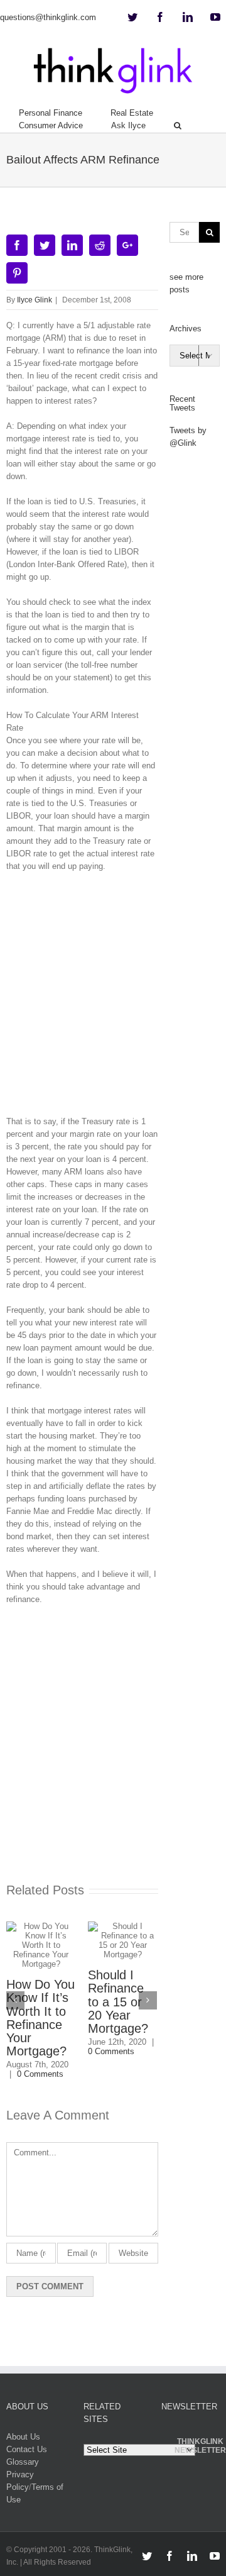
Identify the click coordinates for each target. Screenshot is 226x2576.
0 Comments (40, 2074)
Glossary (23, 2462)
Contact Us (27, 2449)
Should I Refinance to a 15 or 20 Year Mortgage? (118, 2002)
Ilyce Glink (35, 300)
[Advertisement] (113, 998)
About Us (23, 2437)
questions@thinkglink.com (48, 17)
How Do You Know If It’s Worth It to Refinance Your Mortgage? (40, 2018)
